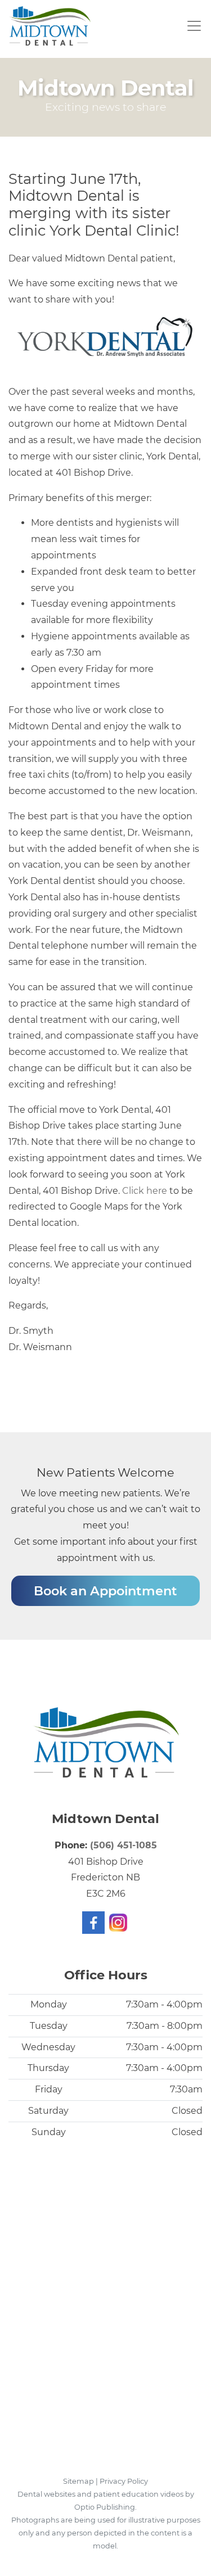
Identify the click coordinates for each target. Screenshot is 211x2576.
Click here (145, 1191)
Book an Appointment (105, 1591)
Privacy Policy (124, 2481)
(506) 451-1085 (124, 1845)
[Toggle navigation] (193, 26)
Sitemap (78, 2481)
